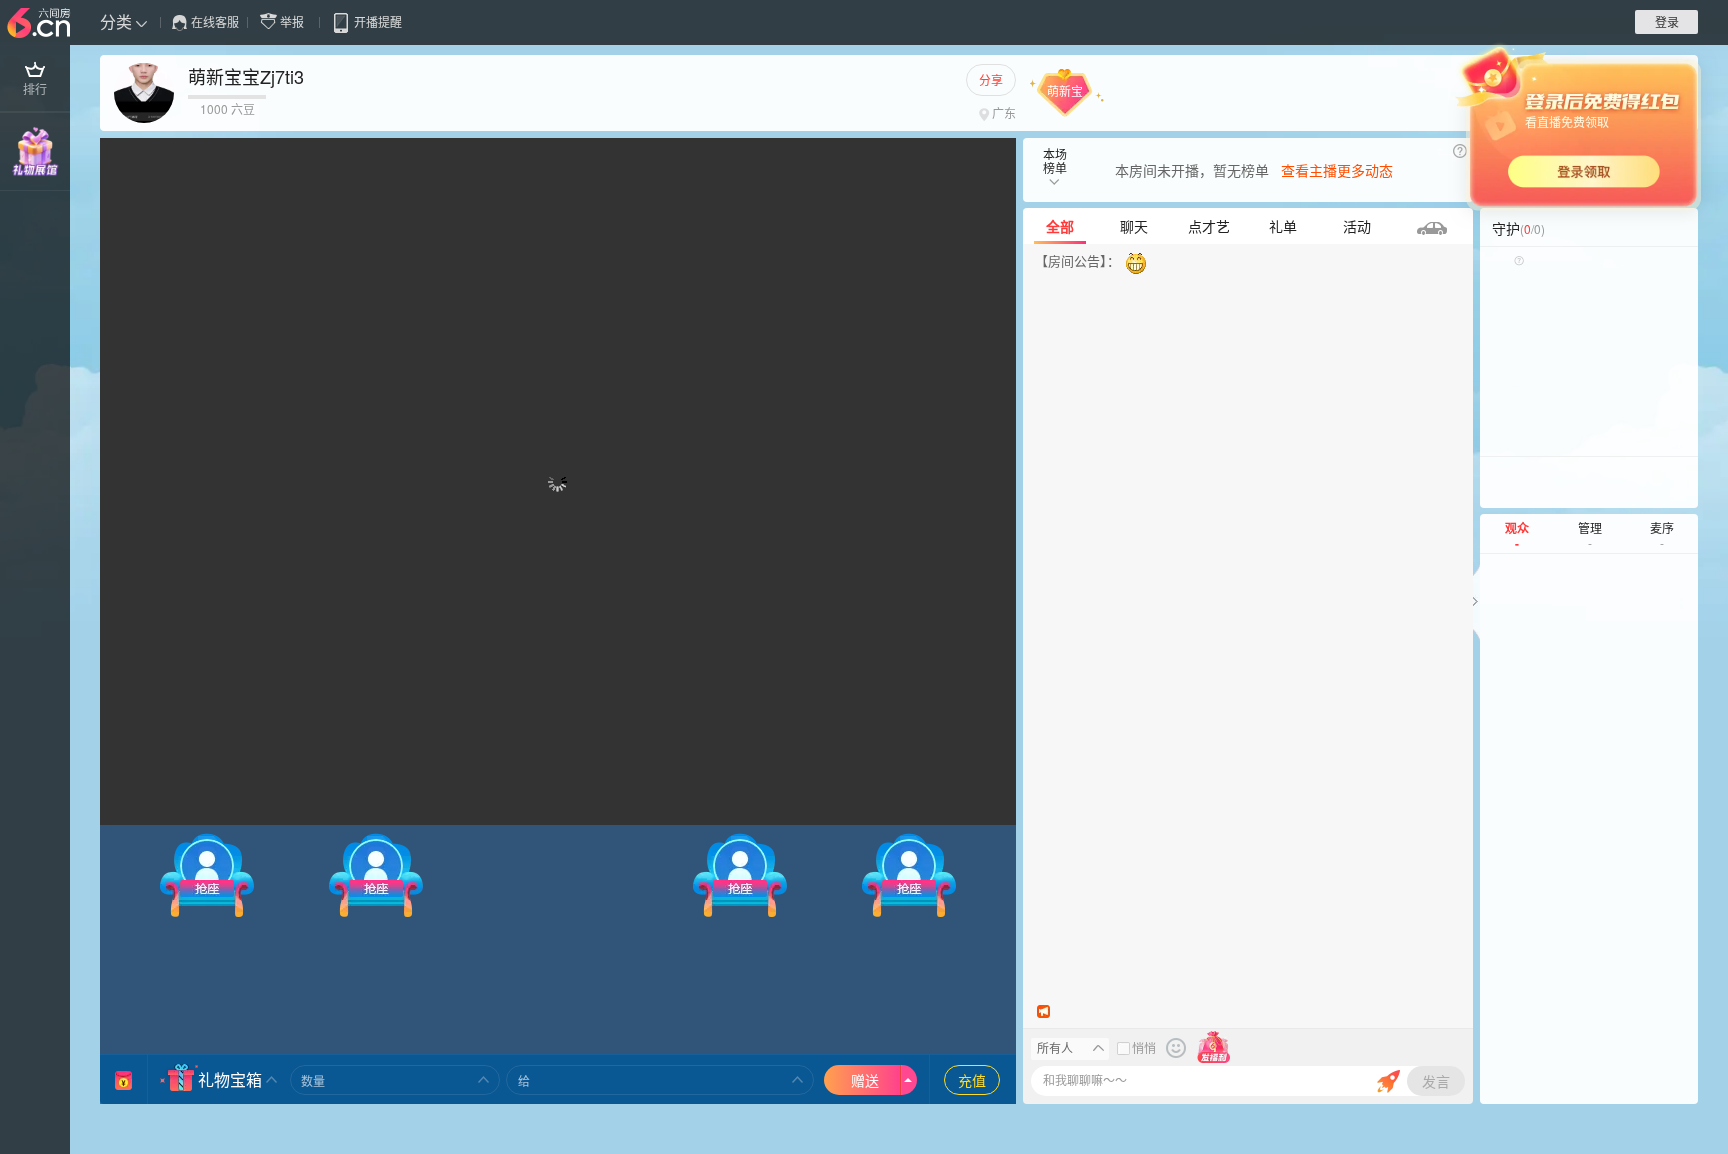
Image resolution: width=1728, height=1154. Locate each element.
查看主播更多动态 (1337, 170)
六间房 (41, 24)
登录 (1667, 21)
